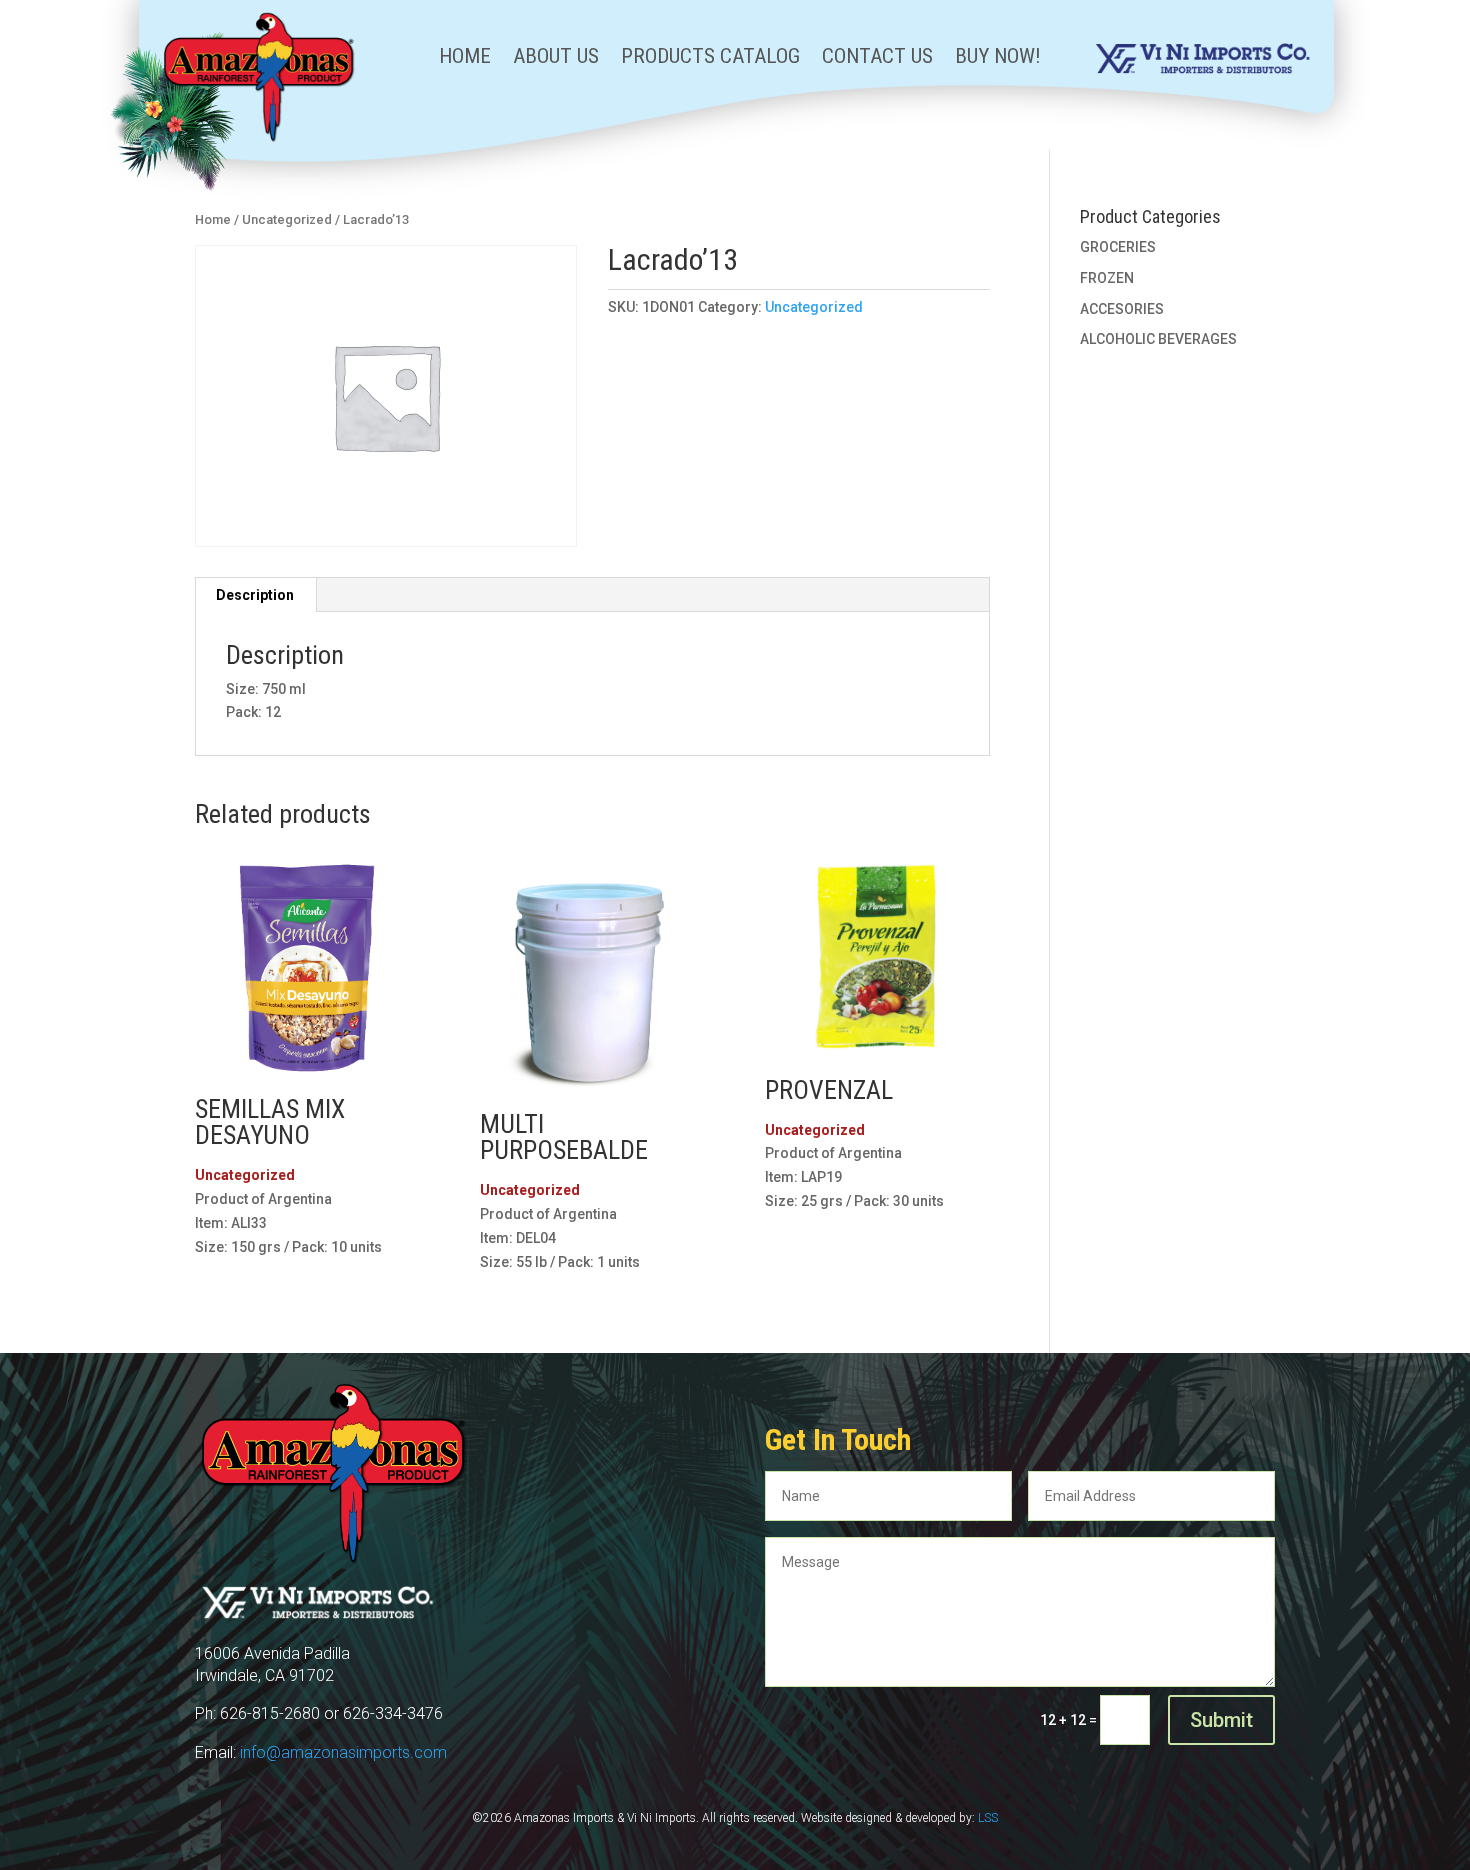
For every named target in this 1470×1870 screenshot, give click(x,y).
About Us (556, 58)
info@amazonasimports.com (343, 1752)
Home (465, 58)
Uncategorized (287, 219)
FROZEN (1107, 278)
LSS (988, 1818)
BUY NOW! (998, 58)
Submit (1221, 1720)
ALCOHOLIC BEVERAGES (1158, 339)
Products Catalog (710, 58)
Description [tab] (255, 595)
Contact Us (877, 58)
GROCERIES (1118, 247)
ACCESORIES (1122, 309)
